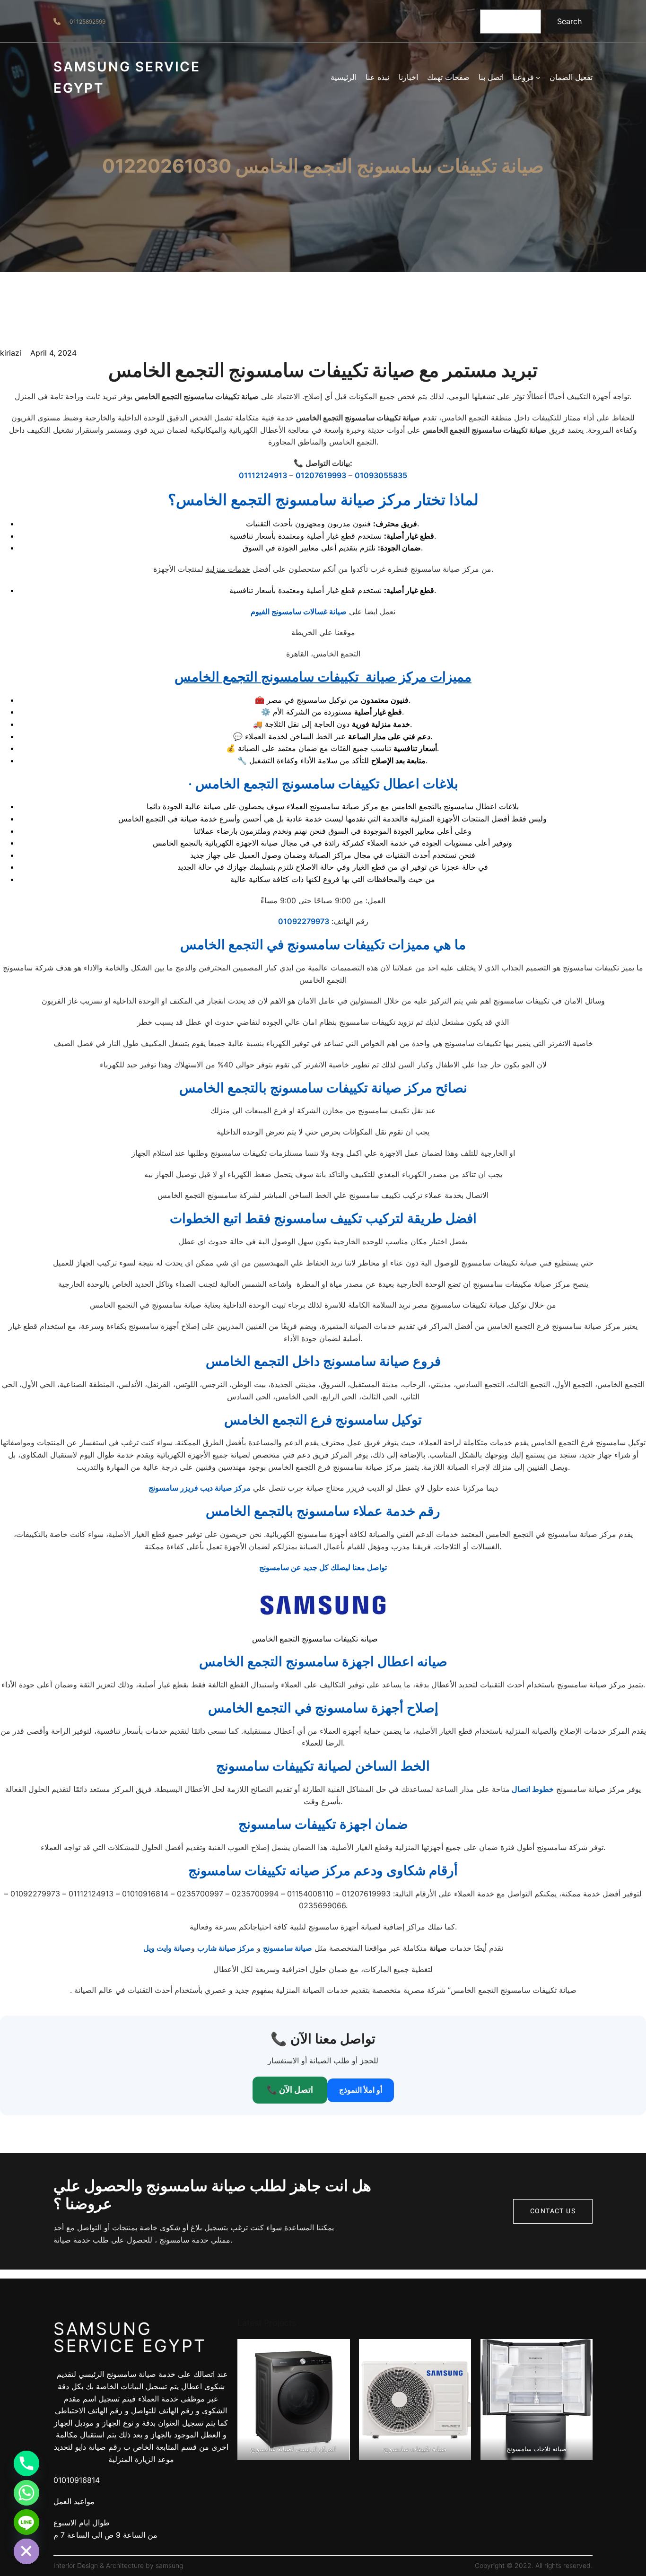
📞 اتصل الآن (290, 2090)
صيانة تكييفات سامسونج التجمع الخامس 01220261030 (323, 166)
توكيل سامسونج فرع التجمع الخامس (323, 1420)
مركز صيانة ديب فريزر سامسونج (200, 1488)
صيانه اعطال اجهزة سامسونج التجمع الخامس (323, 1661)
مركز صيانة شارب (226, 1948)
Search (569, 21)
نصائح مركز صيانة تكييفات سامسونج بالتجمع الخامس (323, 1088)
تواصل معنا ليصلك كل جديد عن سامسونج (323, 1567)
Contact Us (553, 2211)
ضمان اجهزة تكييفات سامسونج (323, 1824)
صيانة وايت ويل (167, 1948)
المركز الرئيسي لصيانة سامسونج (293, 2449)
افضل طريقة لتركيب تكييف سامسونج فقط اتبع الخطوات (323, 1218)
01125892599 (87, 22)
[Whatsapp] (26, 2493)
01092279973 (304, 921)
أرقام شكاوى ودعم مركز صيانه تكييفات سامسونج (323, 1870)
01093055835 (381, 475)
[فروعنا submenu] (538, 78)
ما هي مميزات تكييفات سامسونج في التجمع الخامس (323, 944)
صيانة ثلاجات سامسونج (537, 2449)
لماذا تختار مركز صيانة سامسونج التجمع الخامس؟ (323, 500)
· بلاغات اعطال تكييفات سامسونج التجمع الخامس (323, 784)
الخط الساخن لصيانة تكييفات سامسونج (323, 1766)
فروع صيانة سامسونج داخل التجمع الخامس (323, 1361)
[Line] (26, 2522)
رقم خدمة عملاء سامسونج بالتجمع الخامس (323, 1511)
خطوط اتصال (532, 1789)
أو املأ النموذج (361, 2090)
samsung (169, 2565)
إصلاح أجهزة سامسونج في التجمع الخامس (323, 1708)
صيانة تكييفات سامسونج (415, 2449)
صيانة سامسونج (288, 1948)
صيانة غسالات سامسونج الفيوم (299, 611)
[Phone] (26, 2463)
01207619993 (321, 475)
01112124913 (263, 475)
